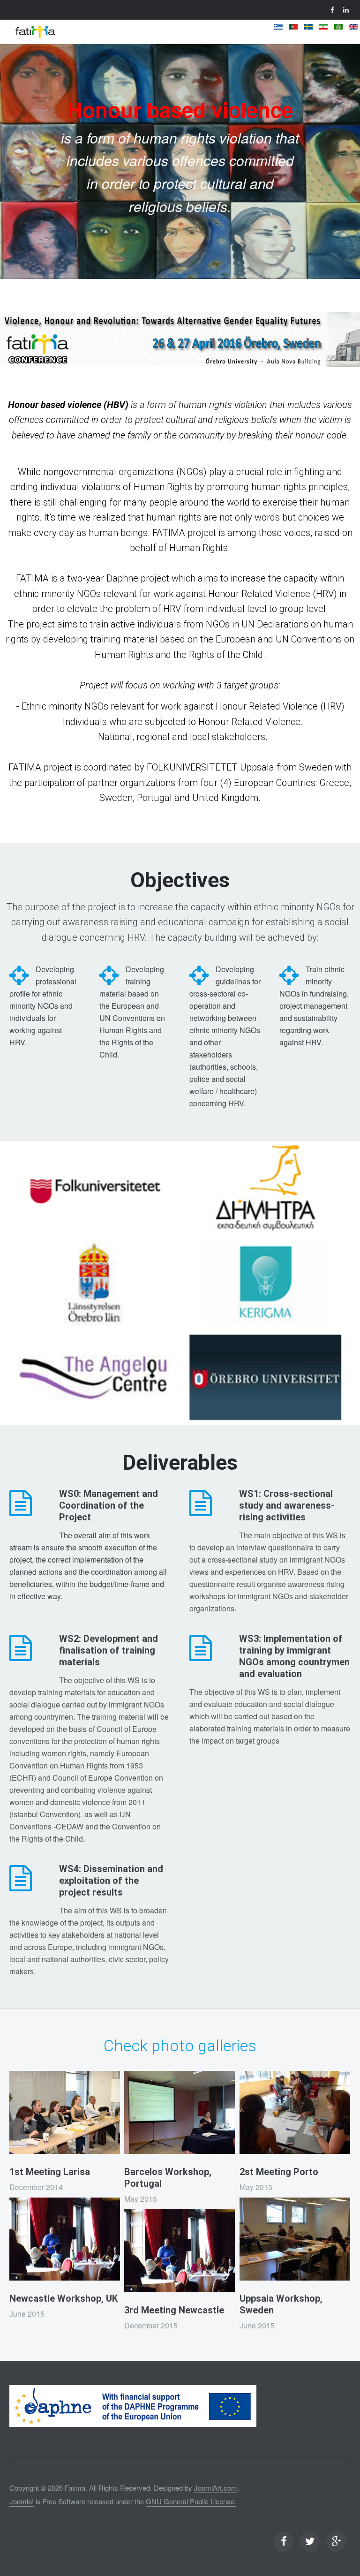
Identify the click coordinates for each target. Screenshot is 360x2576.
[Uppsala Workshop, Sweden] (295, 2239)
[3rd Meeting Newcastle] (180, 2251)
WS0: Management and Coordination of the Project (109, 1505)
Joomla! (22, 2501)
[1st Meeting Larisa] (65, 2112)
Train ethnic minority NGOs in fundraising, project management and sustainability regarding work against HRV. (314, 1006)
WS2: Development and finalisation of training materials (109, 1650)
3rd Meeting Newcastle (174, 2310)
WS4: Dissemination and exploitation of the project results (111, 1881)
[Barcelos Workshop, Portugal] (180, 2112)
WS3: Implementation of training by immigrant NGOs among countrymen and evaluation (294, 1656)
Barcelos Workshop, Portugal (168, 2178)
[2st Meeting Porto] (295, 2112)
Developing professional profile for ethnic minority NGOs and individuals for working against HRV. (43, 1006)
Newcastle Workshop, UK (64, 2298)
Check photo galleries (180, 2046)
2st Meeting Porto (279, 2172)
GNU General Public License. (191, 2501)
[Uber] (35, 32)
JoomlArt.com (216, 2488)
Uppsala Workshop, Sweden (281, 2304)
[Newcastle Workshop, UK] (65, 2239)
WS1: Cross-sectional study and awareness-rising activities (287, 1505)
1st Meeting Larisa (50, 2172)
